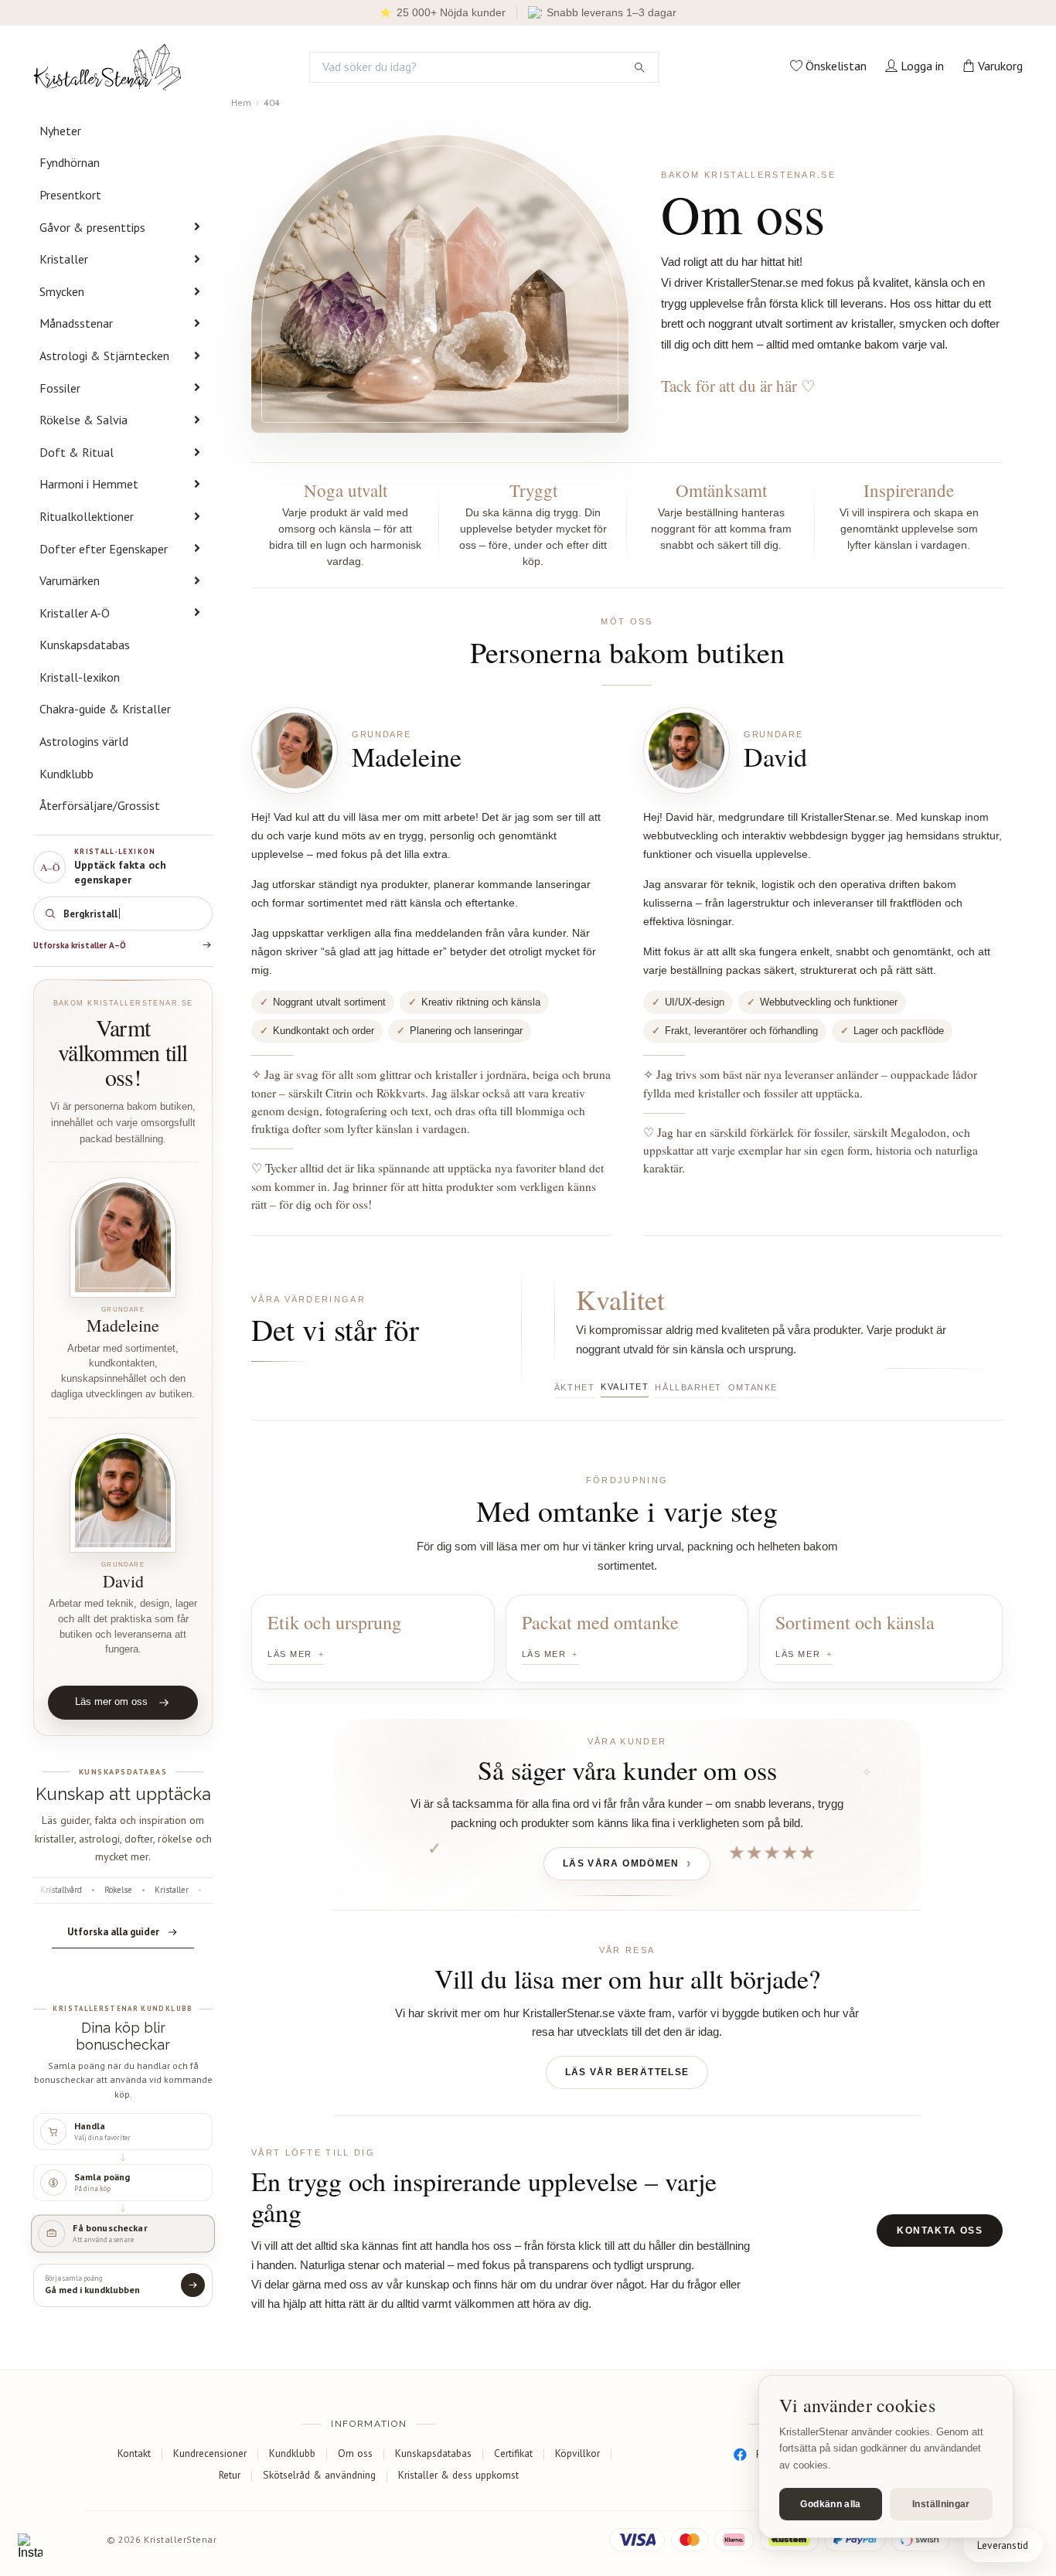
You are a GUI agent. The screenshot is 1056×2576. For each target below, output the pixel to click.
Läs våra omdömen (621, 1863)
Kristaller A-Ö (75, 613)
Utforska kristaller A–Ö (80, 945)
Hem (241, 102)
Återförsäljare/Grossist (100, 805)
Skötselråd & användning (319, 2475)
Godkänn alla (830, 2504)
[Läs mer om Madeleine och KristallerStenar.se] (123, 1237)
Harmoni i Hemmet (89, 484)
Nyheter (60, 131)
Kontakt (134, 2453)
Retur (230, 2475)
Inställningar (941, 2504)
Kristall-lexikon (80, 677)
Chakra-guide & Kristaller (105, 709)
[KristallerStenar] (107, 67)
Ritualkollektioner (87, 516)
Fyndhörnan (70, 162)
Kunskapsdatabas (85, 645)
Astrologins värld (84, 741)
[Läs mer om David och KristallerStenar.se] (123, 1493)
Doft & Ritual (77, 452)
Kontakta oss (940, 2231)
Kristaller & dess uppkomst (458, 2475)
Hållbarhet (688, 1387)
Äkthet (574, 1387)
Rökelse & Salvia (83, 420)
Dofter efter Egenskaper (104, 549)
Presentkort (70, 195)
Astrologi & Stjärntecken (104, 356)
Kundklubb (66, 774)
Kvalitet (625, 1387)
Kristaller (64, 259)
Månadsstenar (76, 323)
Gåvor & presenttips (92, 227)
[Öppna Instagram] (30, 2546)
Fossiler (60, 388)
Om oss (355, 2453)
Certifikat (513, 2453)
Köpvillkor (577, 2453)
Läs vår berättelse (627, 2072)
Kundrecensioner (210, 2453)
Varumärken (70, 580)
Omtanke (753, 1387)
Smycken (62, 291)
